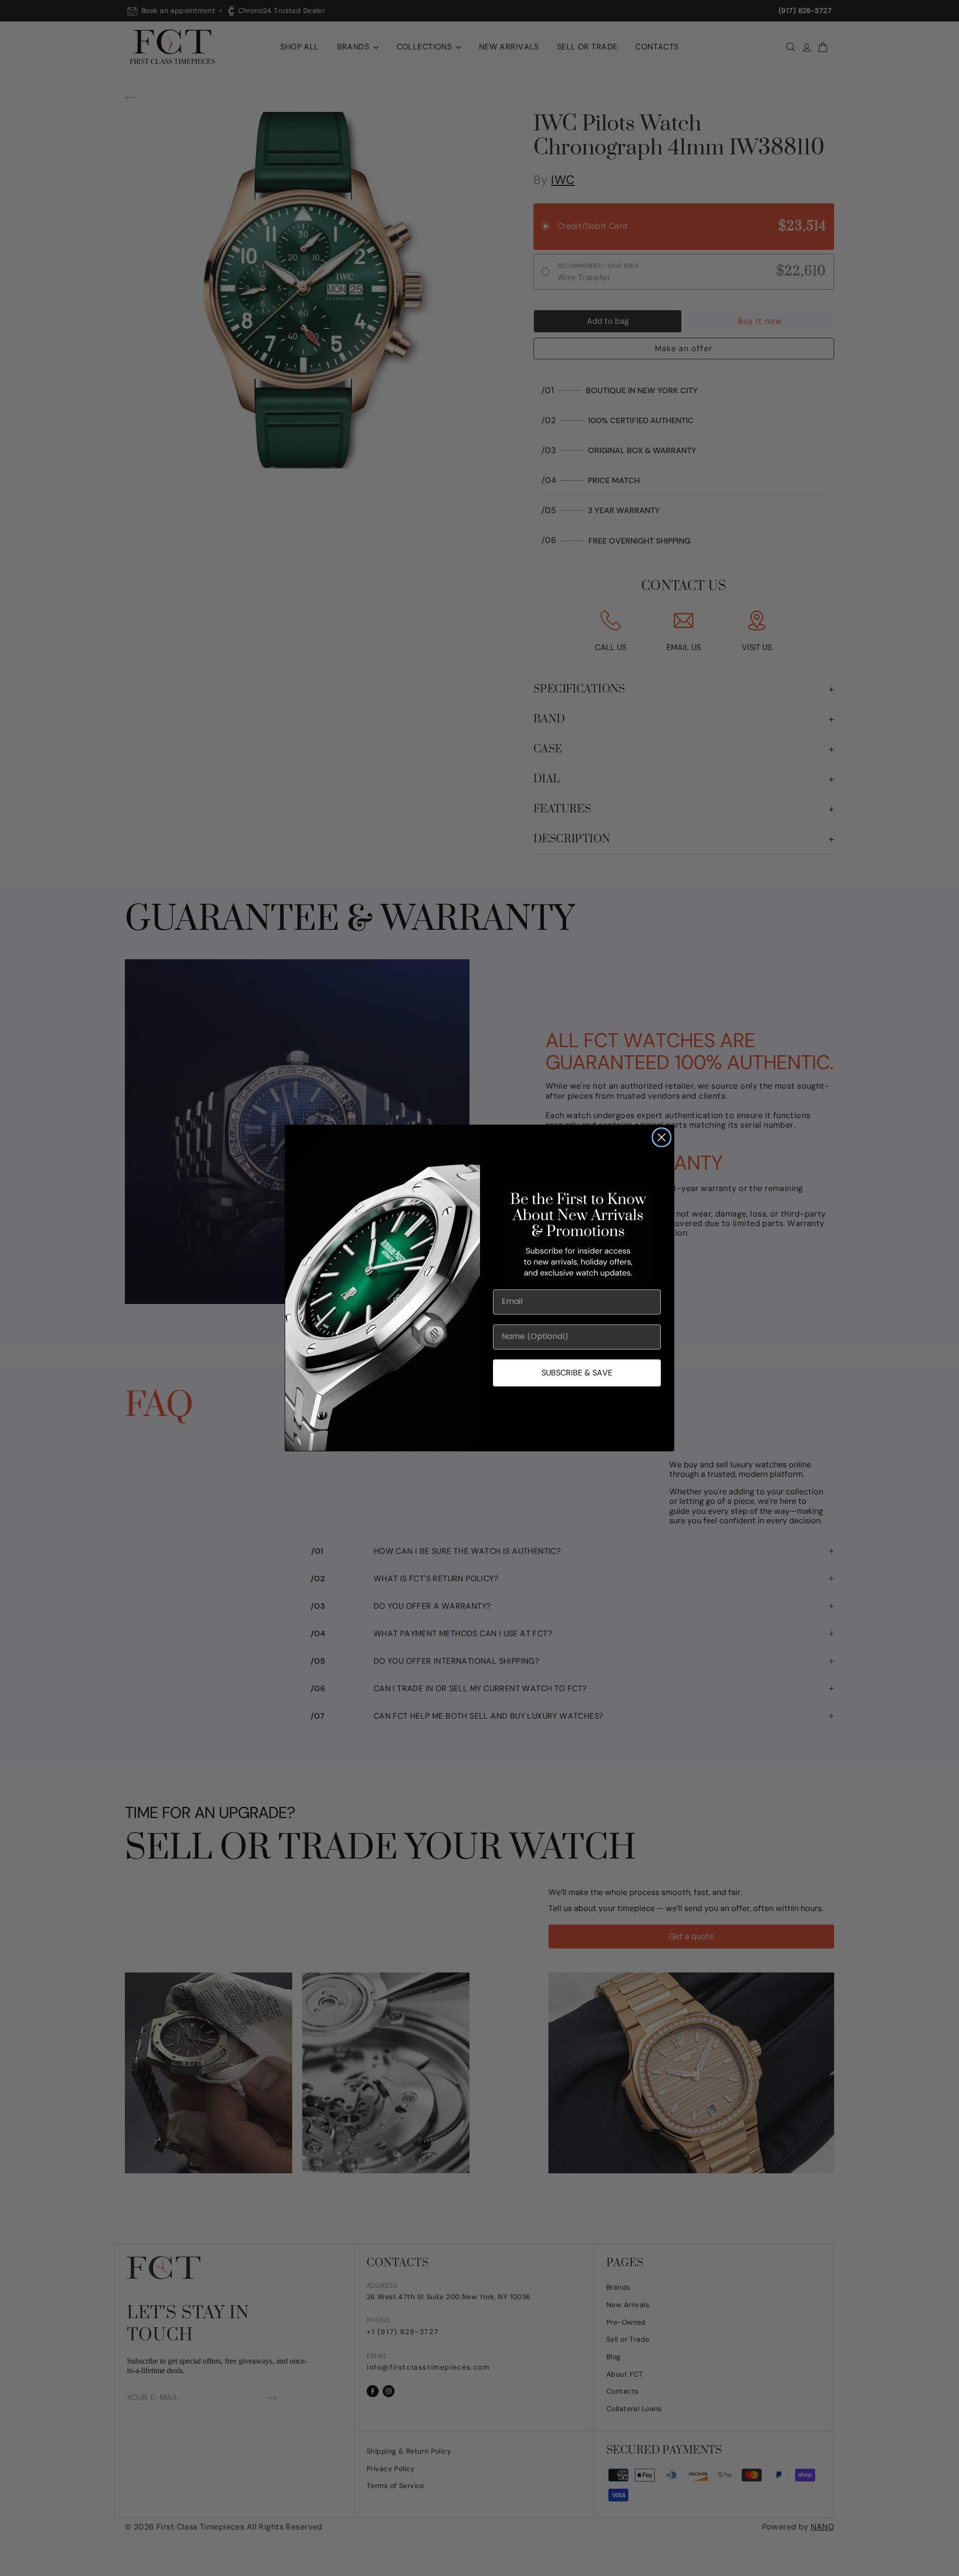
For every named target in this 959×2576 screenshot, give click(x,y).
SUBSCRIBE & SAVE (577, 1373)
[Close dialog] (662, 1137)
